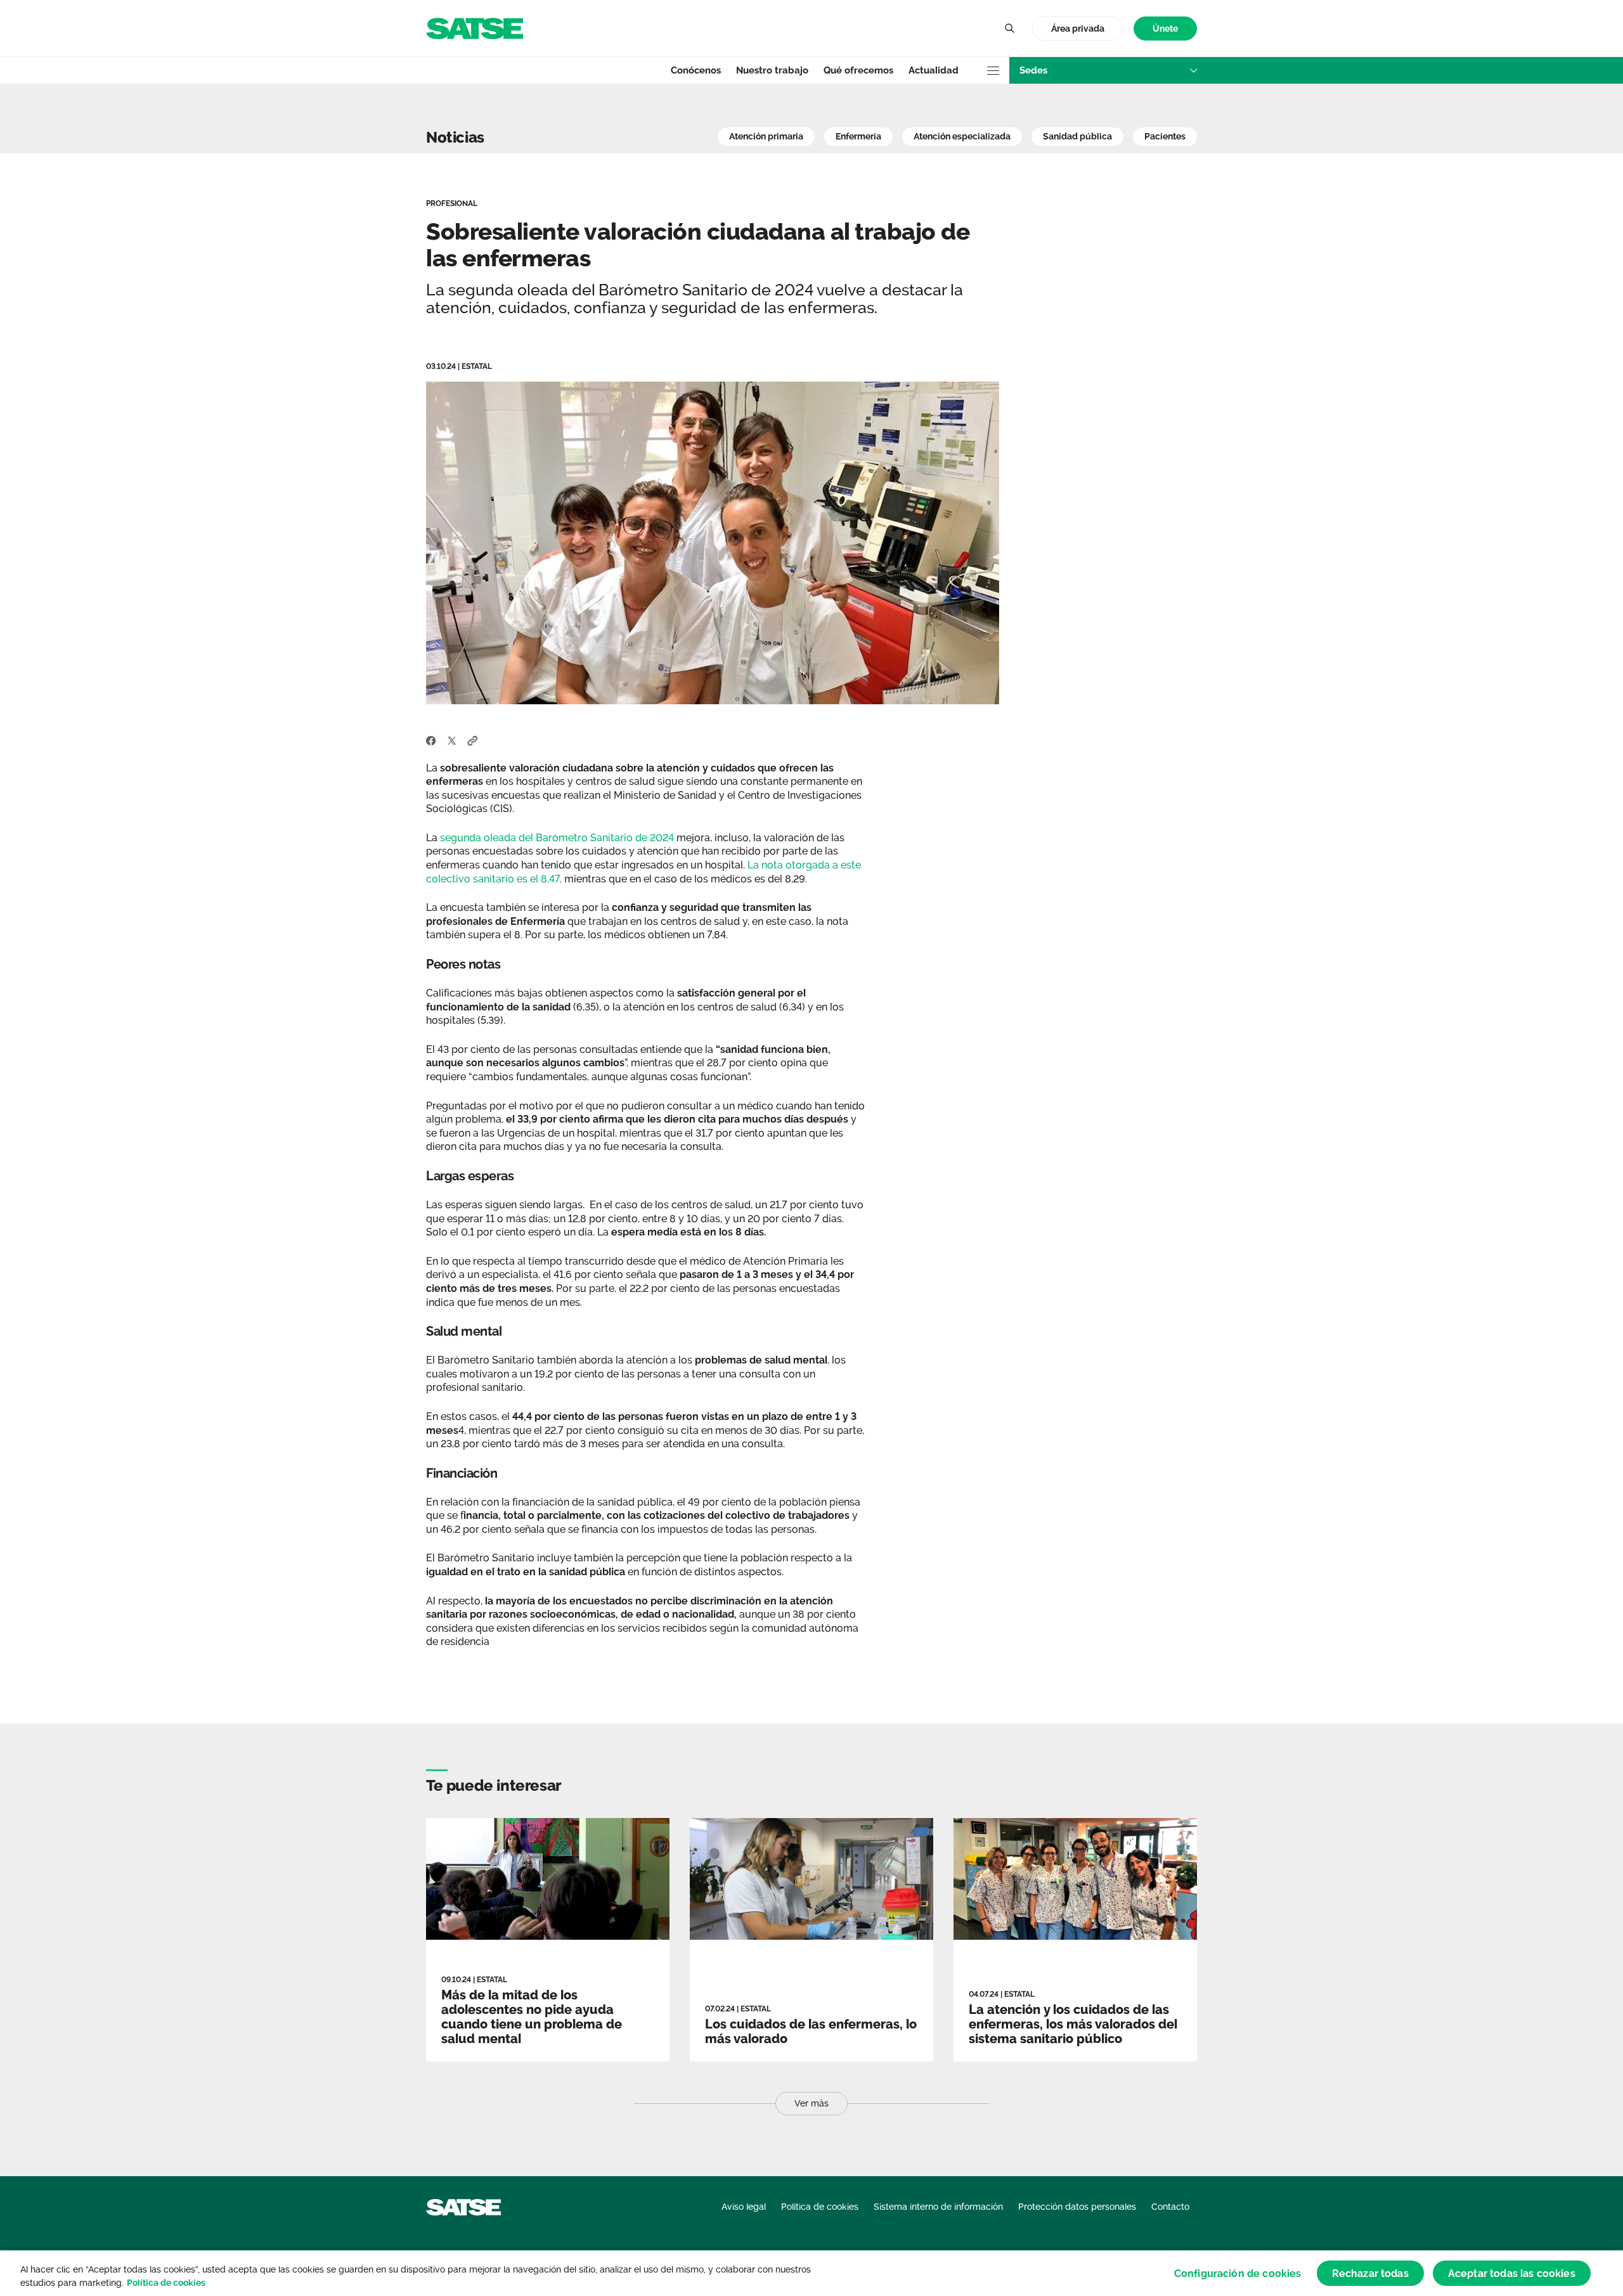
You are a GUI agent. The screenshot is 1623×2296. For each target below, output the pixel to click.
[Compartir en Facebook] (431, 740)
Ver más (811, 2103)
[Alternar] (1009, 29)
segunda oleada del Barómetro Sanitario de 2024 (557, 838)
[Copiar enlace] (473, 740)
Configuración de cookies (1238, 2273)
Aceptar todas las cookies (1512, 2273)
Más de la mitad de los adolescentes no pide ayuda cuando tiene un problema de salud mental (532, 2017)
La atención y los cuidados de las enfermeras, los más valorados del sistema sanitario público (1073, 2024)
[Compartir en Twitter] (452, 740)
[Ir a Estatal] (475, 28)
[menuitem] (1165, 29)
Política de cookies (166, 2283)
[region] (811, 2273)
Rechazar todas (1370, 2273)
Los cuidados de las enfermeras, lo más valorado (811, 2031)
